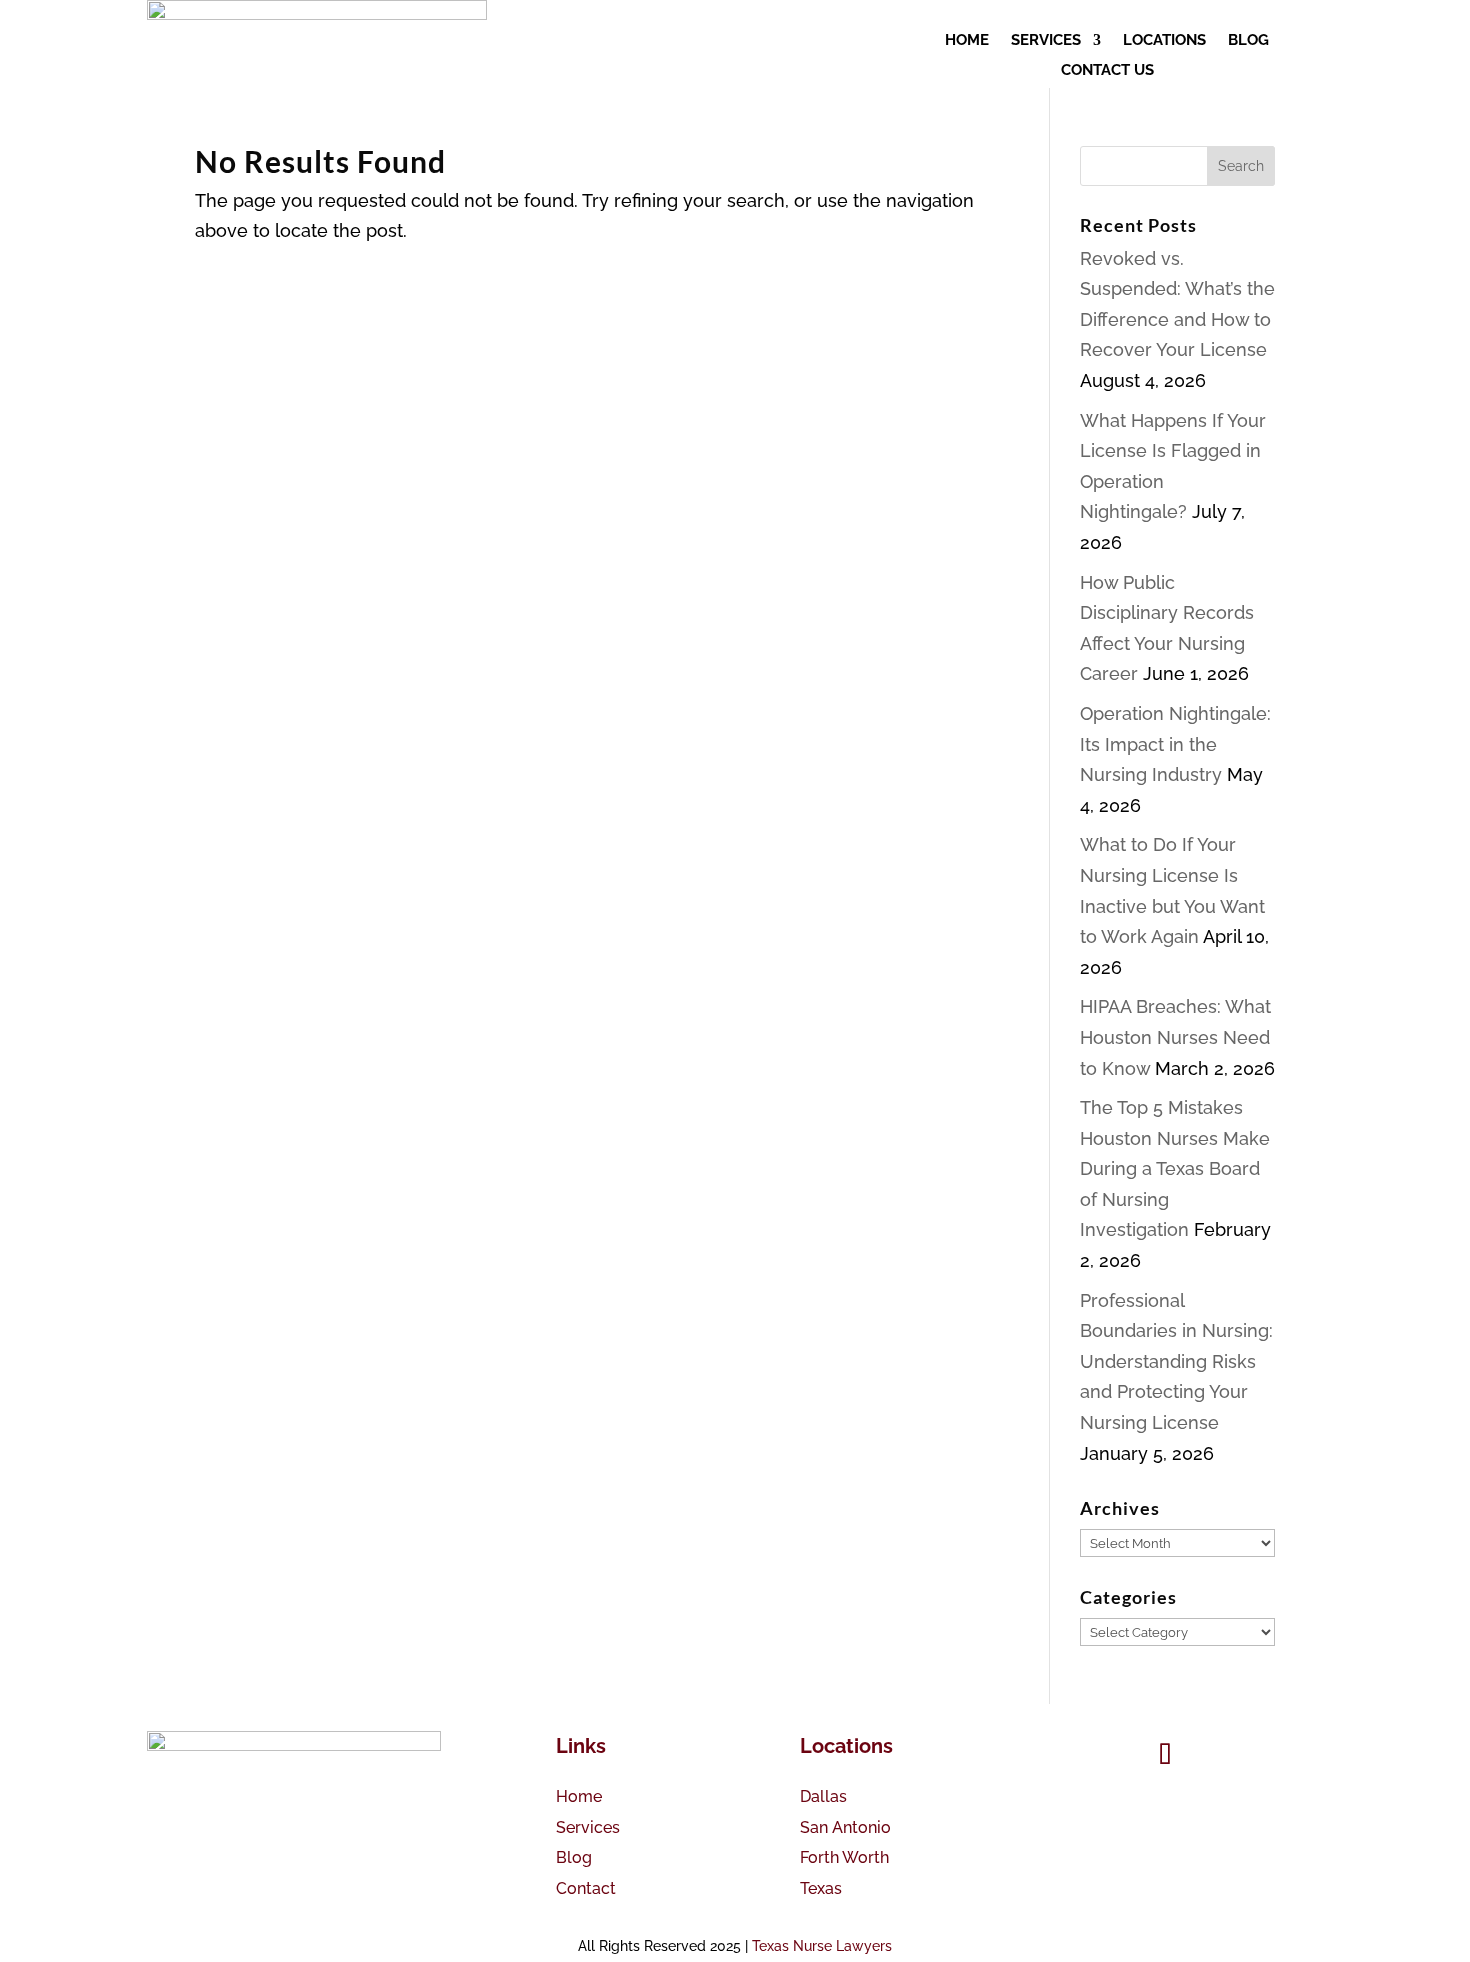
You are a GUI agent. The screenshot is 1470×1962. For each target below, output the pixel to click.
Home (579, 1796)
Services (588, 1827)
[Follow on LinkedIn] (1277, 1755)
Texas (821, 1888)
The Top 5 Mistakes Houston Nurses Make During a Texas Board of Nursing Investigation (1175, 1168)
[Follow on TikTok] (1165, 1755)
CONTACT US (1107, 71)
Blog (574, 1857)
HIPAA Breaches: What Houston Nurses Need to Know (1175, 1037)
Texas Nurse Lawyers (822, 1946)
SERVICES (1046, 41)
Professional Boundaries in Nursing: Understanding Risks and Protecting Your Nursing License (1176, 1361)
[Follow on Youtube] (1109, 1755)
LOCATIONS (1164, 41)
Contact (586, 1888)
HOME (967, 41)
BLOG (1248, 41)
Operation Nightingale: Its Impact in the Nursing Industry (1175, 744)
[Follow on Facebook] (1053, 1755)
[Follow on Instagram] (1221, 1755)
